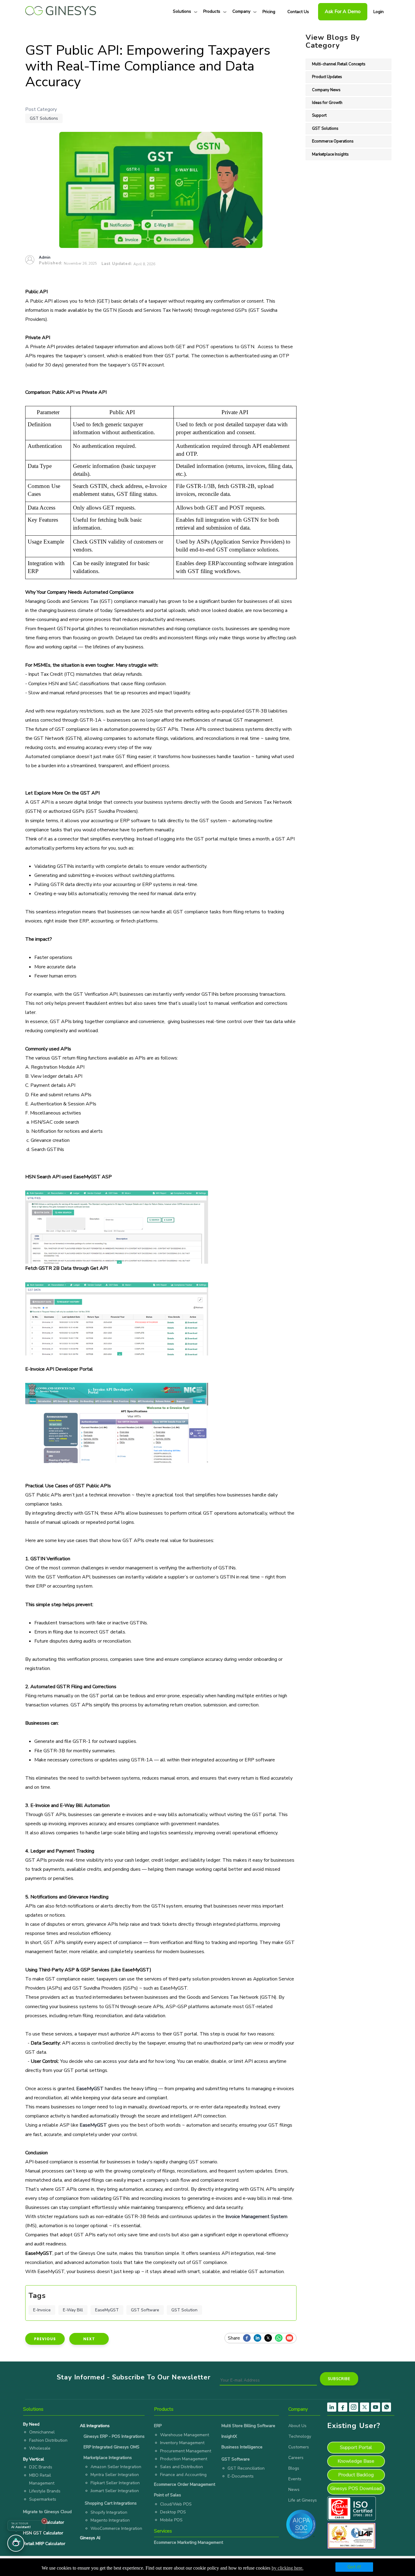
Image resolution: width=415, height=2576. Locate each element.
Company (241, 11)
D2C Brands (41, 2467)
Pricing (269, 12)
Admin (45, 257)
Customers (299, 2447)
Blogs (294, 2468)
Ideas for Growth (327, 103)
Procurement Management (186, 2451)
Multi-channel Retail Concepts (339, 64)
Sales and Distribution (182, 2467)
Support (319, 115)
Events (295, 2479)
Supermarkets (43, 2499)
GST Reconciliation (246, 2468)
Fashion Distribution (48, 2440)
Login (379, 12)
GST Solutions (44, 118)
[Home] (61, 9)
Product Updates (327, 77)
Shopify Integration (109, 2512)
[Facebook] (248, 2338)
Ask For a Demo (343, 12)
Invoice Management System (256, 2217)
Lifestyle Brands (45, 2491)
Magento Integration (110, 2520)
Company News (326, 90)
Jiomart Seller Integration (115, 2491)
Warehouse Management (185, 2435)
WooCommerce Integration (116, 2528)
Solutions (182, 11)
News (294, 2490)
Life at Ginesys (303, 2500)
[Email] (291, 2338)
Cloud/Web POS (176, 2504)
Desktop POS (173, 2512)
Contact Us (298, 12)
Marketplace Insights (330, 154)
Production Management (184, 2459)
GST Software (145, 2310)
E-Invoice (42, 2310)
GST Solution (184, 2310)
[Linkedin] (259, 2338)
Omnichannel (42, 2432)
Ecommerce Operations (333, 141)
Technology (300, 2436)
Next (89, 2339)
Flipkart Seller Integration (115, 2483)
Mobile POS (171, 2520)
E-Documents (241, 2476)
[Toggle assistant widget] (16, 2543)
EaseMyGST (107, 2310)
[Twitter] (270, 2338)
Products (212, 11)
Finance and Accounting (183, 2475)
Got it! (354, 2567)
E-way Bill (73, 2310)
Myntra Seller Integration (115, 2475)
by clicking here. (288, 2568)
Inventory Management (182, 2443)
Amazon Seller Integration (116, 2467)
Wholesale (40, 2448)
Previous (45, 2339)
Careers (296, 2458)
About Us (297, 2426)
